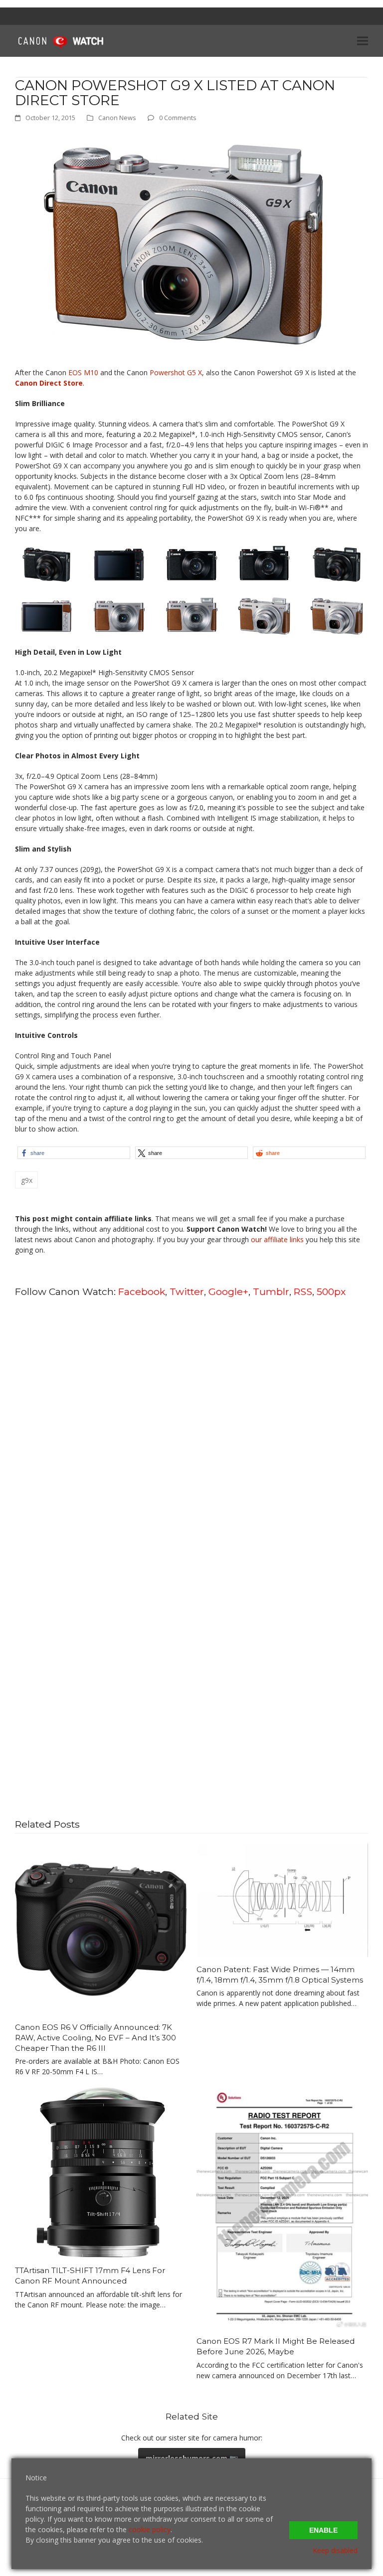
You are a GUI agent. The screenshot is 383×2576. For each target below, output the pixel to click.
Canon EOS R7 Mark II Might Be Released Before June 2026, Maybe (276, 2346)
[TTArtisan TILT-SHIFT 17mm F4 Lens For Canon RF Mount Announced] (101, 2172)
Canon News (117, 118)
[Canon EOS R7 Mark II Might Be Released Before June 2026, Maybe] (282, 2207)
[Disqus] (191, 1433)
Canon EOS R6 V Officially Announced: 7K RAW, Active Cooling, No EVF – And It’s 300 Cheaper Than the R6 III (96, 2037)
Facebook (142, 1291)
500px (331, 1291)
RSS (303, 1291)
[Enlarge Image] (183, 244)
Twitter (187, 1291)
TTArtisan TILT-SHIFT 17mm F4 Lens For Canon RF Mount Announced (90, 2276)
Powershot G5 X (176, 372)
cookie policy (150, 2529)
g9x (27, 1180)
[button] (363, 41)
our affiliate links (277, 1239)
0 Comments (178, 118)
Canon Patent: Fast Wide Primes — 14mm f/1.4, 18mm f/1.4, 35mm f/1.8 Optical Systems (280, 1975)
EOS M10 (83, 372)
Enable (323, 2530)
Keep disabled (335, 2550)
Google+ (228, 1291)
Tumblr (271, 1291)
